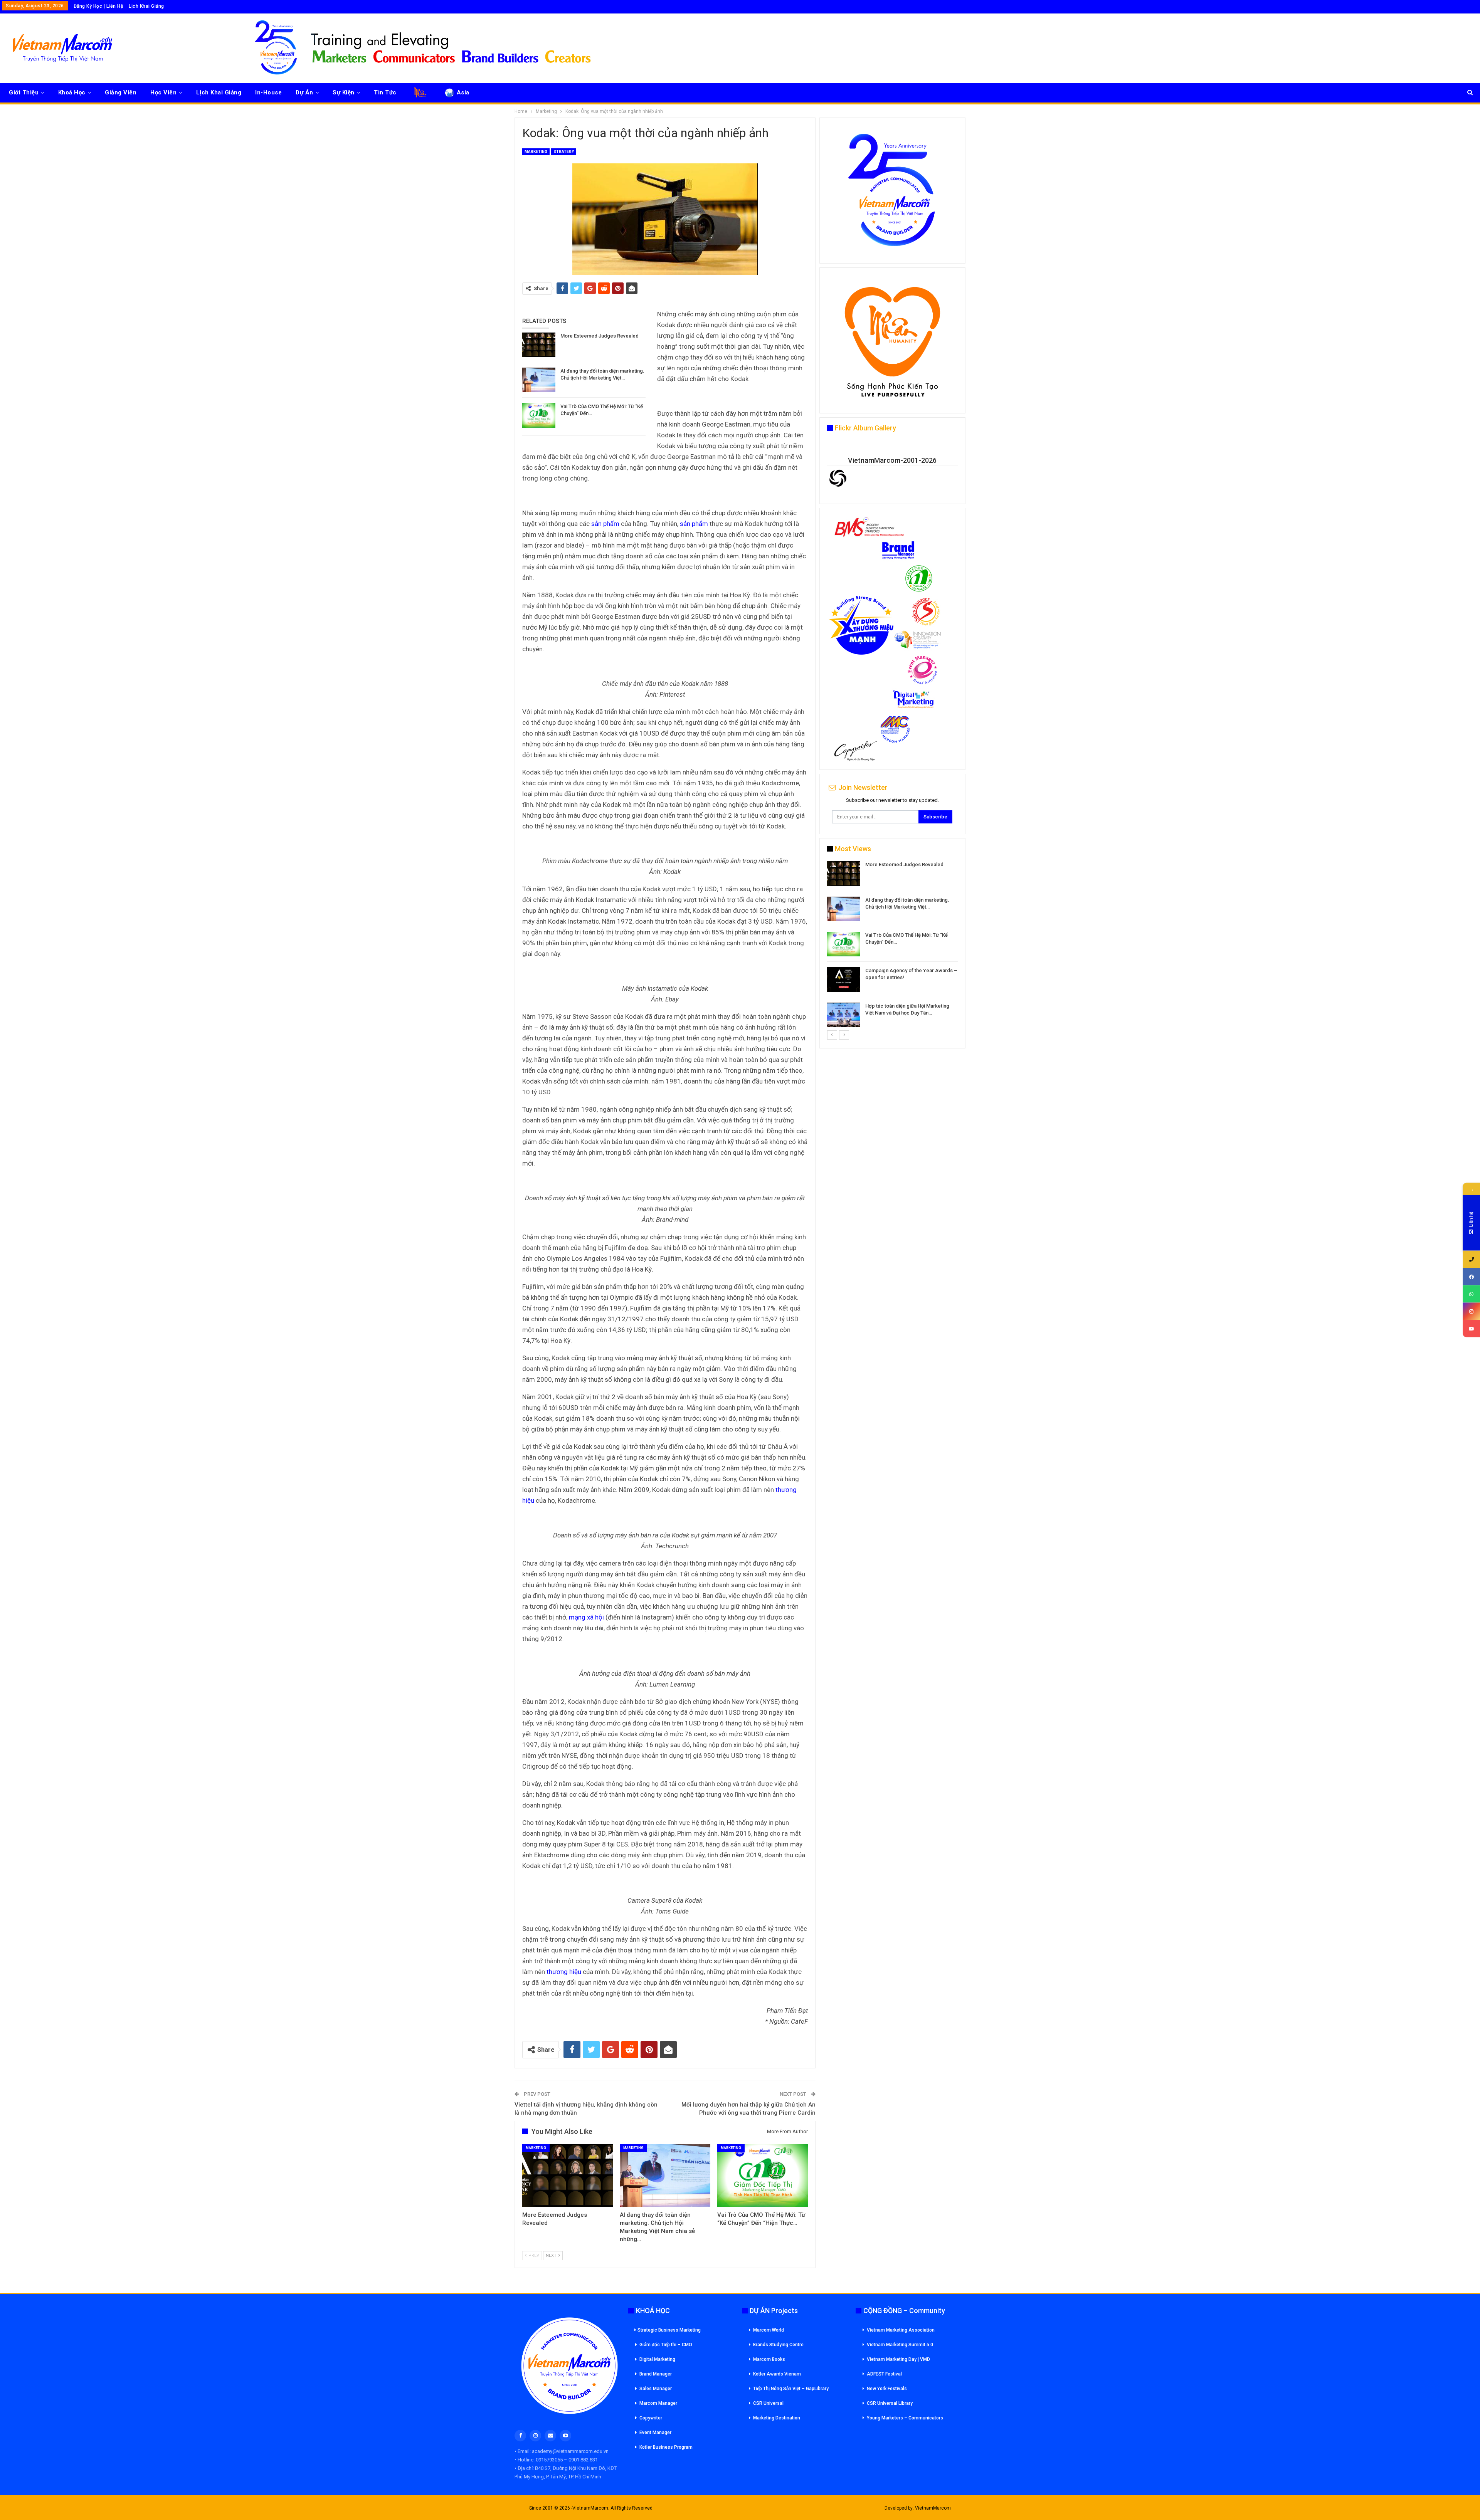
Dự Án (304, 92)
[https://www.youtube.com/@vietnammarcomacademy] (1471, 1329)
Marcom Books (769, 2359)
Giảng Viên (121, 92)
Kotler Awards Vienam (777, 2374)
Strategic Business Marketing (669, 2330)
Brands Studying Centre (778, 2345)
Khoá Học (72, 92)
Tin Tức (385, 92)
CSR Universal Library (890, 2403)
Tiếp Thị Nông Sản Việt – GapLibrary (791, 2389)
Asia (463, 92)
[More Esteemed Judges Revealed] (539, 345)
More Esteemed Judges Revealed (600, 336)
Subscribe (935, 817)
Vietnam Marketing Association (901, 2330)
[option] (892, 945)
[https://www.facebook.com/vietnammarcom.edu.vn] (1471, 1277)
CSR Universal (768, 2403)
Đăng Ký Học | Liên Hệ (98, 6)
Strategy (564, 152)
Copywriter (651, 2418)
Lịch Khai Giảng (146, 6)
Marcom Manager (658, 2403)
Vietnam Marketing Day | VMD (898, 2359)
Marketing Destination (777, 2418)
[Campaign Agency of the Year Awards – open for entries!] (844, 979)
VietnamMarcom (933, 2508)
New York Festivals (887, 2389)
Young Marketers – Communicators (905, 2418)
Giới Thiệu (24, 92)
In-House (268, 92)
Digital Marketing (657, 2359)
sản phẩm (605, 524)
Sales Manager (656, 2389)
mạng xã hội (586, 1617)
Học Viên (163, 92)
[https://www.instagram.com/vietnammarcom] (1471, 1311)
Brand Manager (656, 2374)
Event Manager (655, 2433)
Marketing (536, 152)
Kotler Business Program (666, 2447)
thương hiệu (564, 1972)
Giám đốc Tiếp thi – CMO (666, 2345)
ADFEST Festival (884, 2374)
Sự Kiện (344, 92)
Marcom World (769, 2330)
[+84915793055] (1471, 1259)
